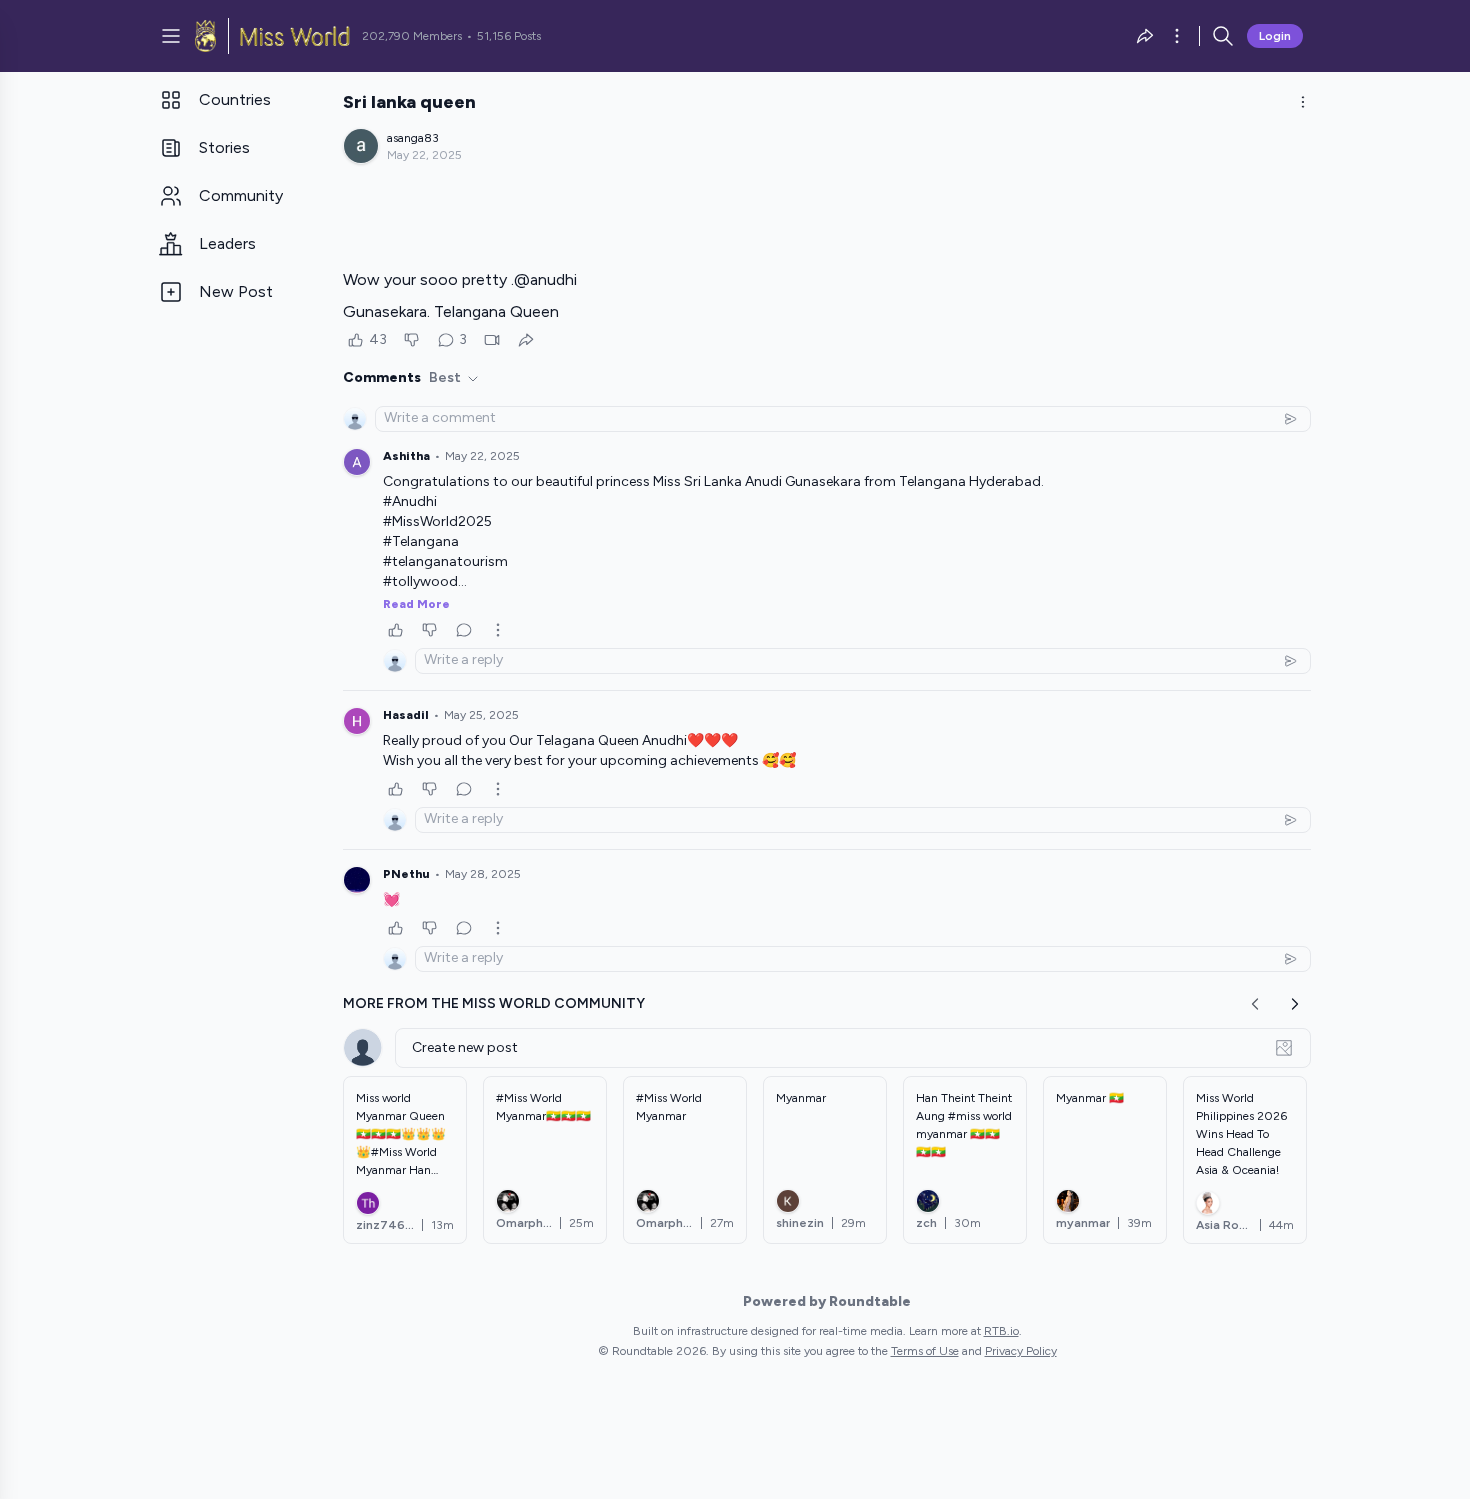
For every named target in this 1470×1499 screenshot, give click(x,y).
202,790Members (412, 36)
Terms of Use (925, 1351)
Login (1275, 36)
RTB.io (1001, 1331)
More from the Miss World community (494, 1003)
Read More (416, 604)
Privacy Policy (1021, 1351)
